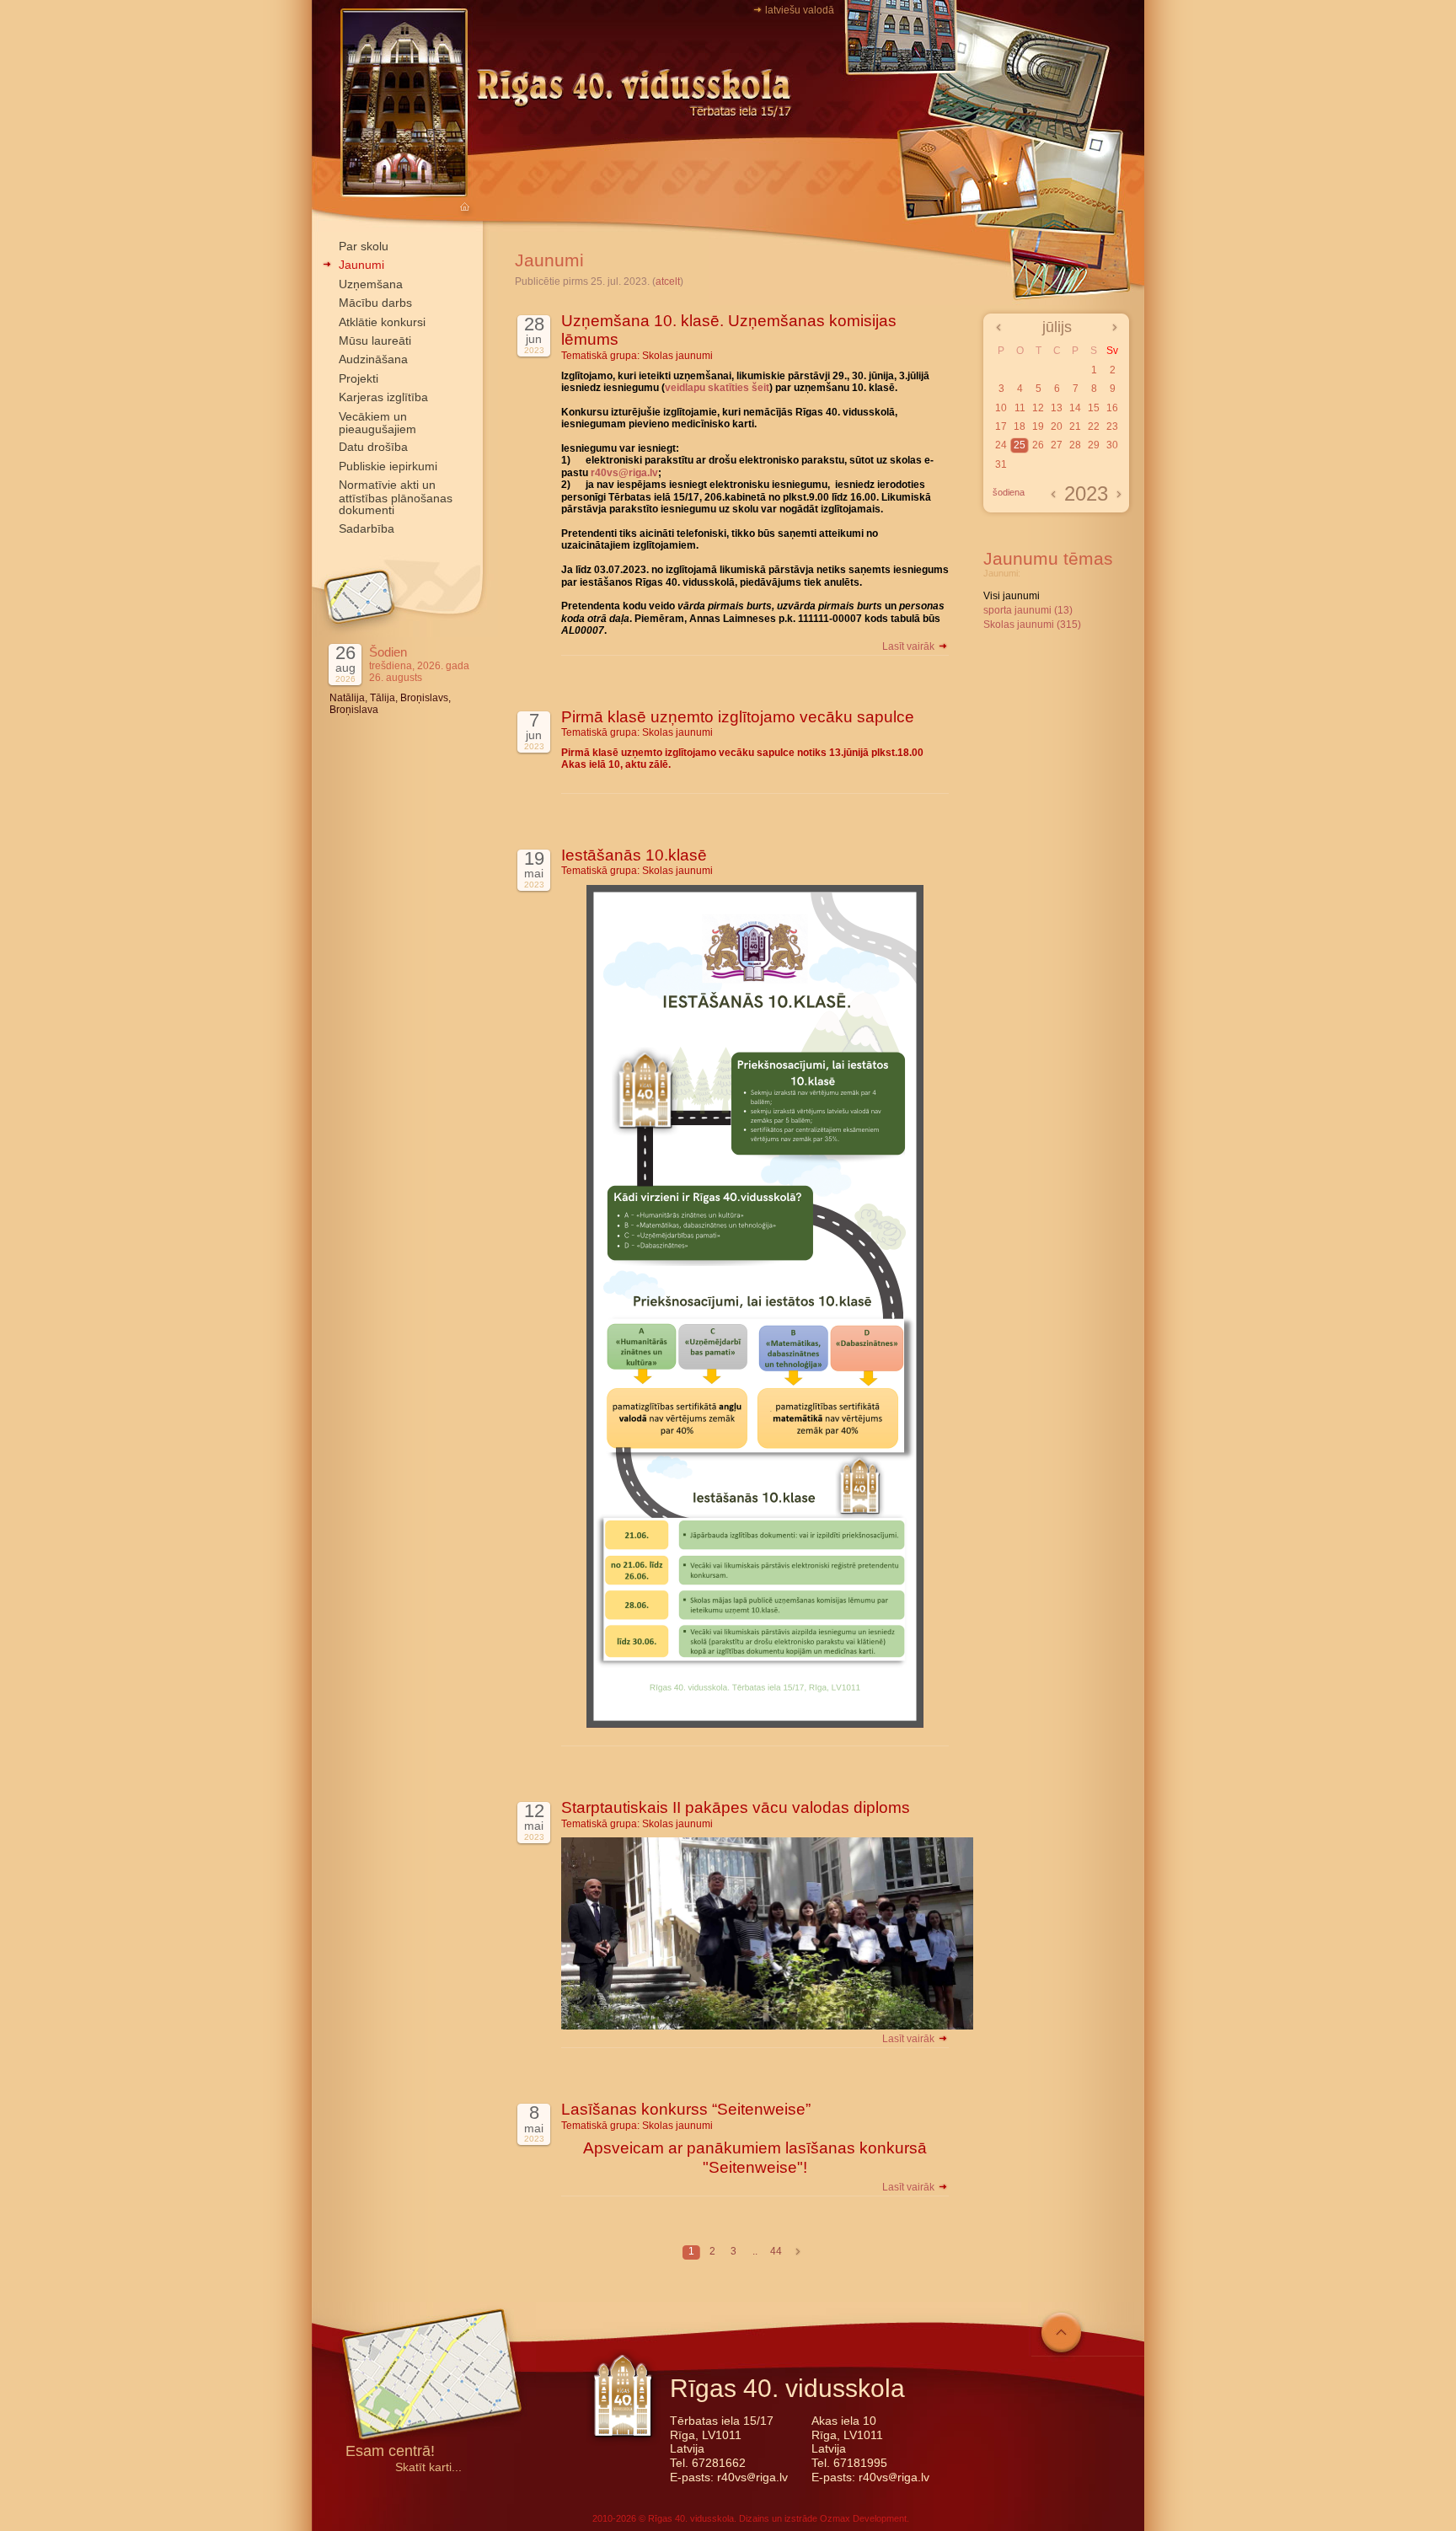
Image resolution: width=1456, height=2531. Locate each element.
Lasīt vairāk (910, 646)
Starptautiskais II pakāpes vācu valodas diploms (736, 1807)
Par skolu (364, 246)
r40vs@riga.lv (624, 473)
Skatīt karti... (428, 2467)
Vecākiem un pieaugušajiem (377, 423)
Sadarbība (367, 528)
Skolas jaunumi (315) (1032, 625)
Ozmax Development (863, 2518)
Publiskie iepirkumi (388, 466)
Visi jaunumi (1012, 596)
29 (1094, 445)
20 (1057, 426)
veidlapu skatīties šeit (717, 388)
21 (1075, 426)
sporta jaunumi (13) (1028, 610)
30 (1112, 445)
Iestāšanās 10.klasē (634, 855)
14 (1075, 408)
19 (1038, 426)
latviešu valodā (800, 10)
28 (1075, 445)
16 (1112, 408)
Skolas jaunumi (677, 356)
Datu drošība (373, 447)
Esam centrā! (390, 2452)
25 (1020, 445)
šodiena (1009, 492)
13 (1057, 408)
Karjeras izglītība (383, 397)
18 (1020, 426)
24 (1001, 445)
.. (755, 2251)
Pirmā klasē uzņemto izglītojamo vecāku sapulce (738, 717)
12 (1038, 408)
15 (1094, 408)
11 (1020, 408)
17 (1001, 426)
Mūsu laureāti (375, 341)
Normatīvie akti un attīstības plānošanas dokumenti (396, 497)
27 (1057, 445)
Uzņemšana (371, 284)
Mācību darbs (375, 303)
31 (1001, 464)
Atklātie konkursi (382, 322)
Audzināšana (373, 359)
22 (1094, 426)
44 (776, 2251)
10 (1001, 408)
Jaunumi (361, 265)
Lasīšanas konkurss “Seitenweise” (686, 2109)
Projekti (359, 378)
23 (1112, 426)
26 (1038, 445)
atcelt (668, 282)
